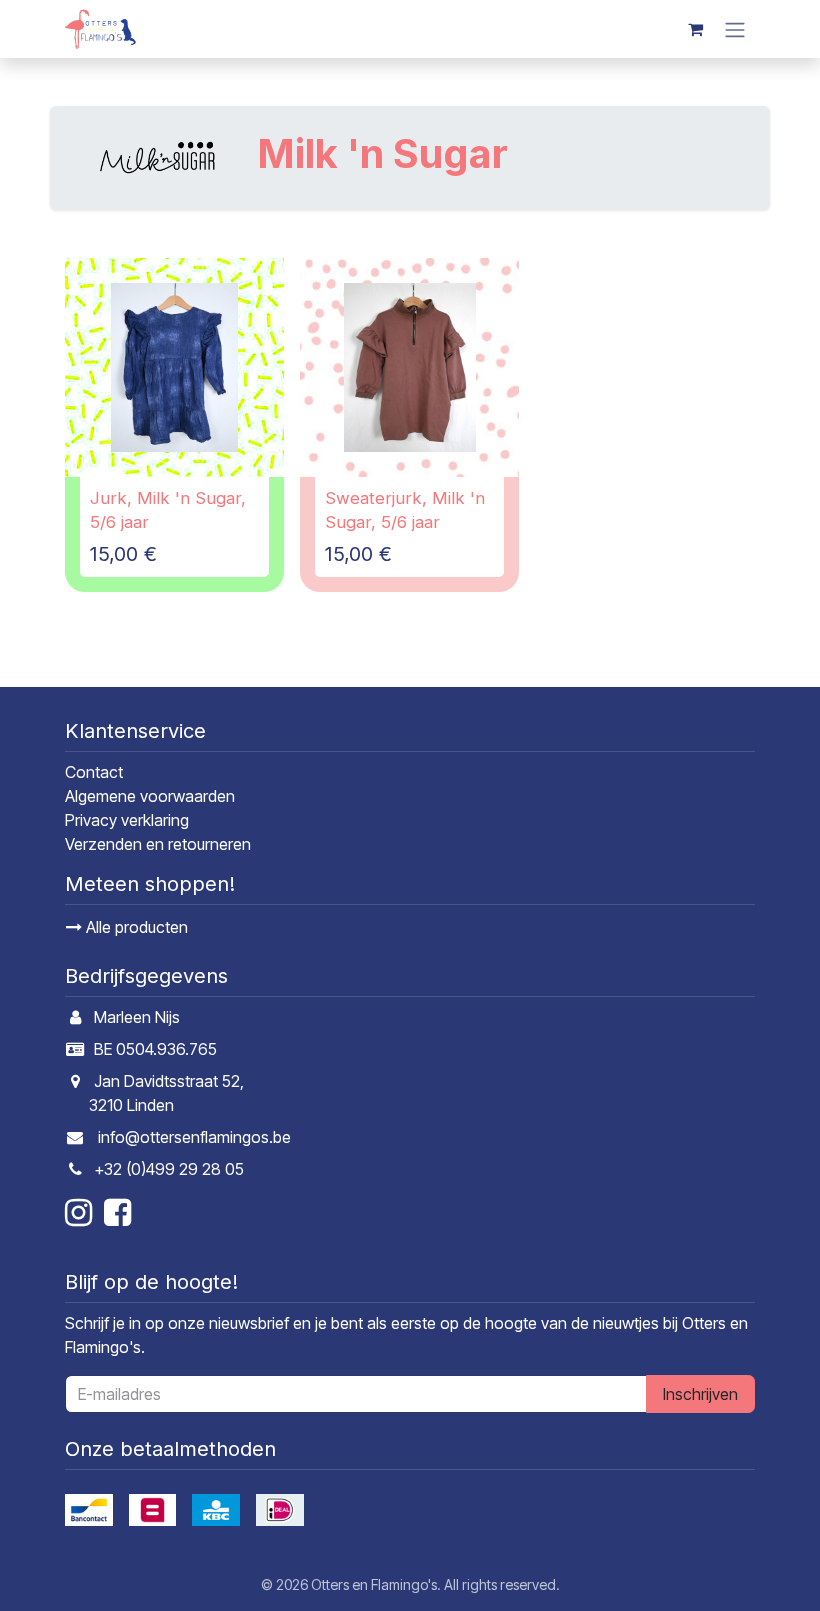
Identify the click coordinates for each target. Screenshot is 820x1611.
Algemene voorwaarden (150, 796)
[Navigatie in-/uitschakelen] (735, 29)
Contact (94, 772)
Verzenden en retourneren (158, 844)
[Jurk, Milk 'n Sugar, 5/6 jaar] (174, 367)
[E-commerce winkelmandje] (695, 29)
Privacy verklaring (127, 820)
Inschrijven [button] (700, 1394)
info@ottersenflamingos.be (194, 1137)
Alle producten (135, 927)
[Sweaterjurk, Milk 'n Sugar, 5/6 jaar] (409, 367)
